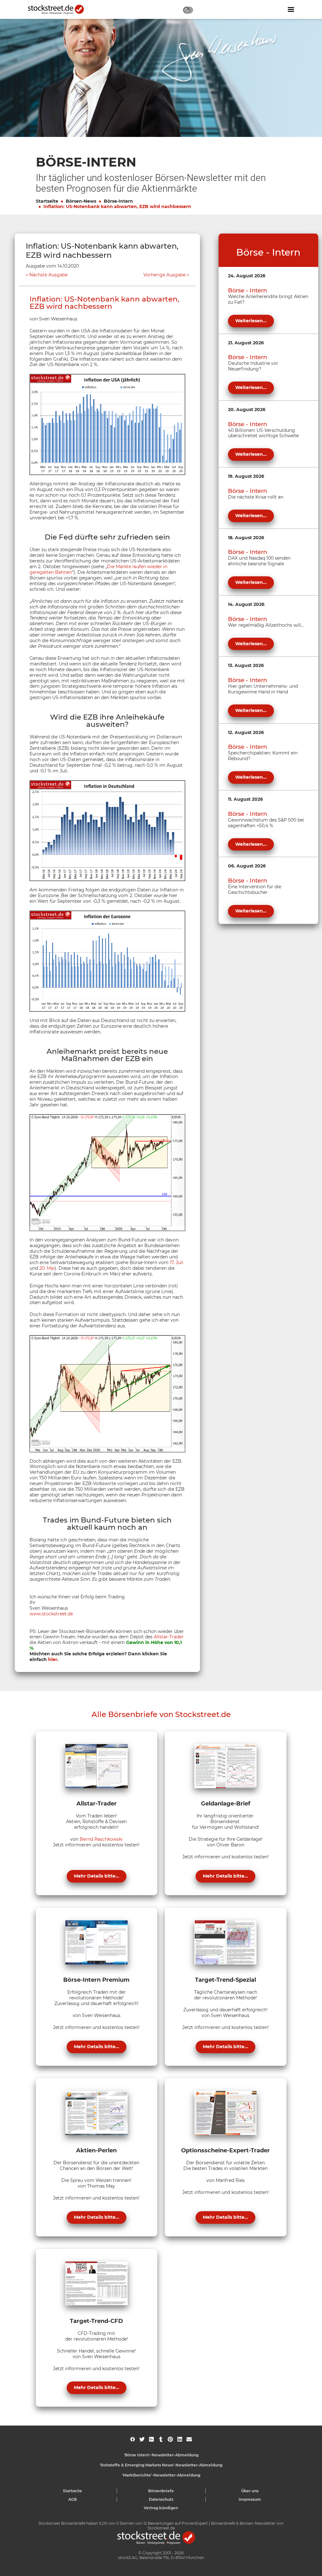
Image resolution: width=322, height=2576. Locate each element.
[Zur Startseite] (59, 9)
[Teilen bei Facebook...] (133, 2439)
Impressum (250, 2499)
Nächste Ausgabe (48, 275)
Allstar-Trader (169, 1637)
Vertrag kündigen (161, 2508)
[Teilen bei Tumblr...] (161, 2439)
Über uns (250, 2491)
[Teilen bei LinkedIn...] (180, 2439)
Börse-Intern (118, 201)
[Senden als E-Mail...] (189, 2439)
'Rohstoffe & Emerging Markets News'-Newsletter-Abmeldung (161, 2465)
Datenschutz (161, 2499)
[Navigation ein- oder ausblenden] (291, 9)
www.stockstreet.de (51, 1614)
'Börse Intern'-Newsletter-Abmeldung (161, 2455)
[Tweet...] (142, 2439)
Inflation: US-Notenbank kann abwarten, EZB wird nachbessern (117, 206)
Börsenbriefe (161, 2491)
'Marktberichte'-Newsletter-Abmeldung (161, 2475)
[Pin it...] (170, 2439)
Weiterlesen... (251, 321)
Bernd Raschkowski (101, 1839)
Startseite (47, 201)
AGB (72, 2499)
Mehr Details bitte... (97, 1876)
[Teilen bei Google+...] (151, 2439)
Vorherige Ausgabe (164, 275)
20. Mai (47, 1268)
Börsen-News (81, 201)
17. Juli (177, 1263)
